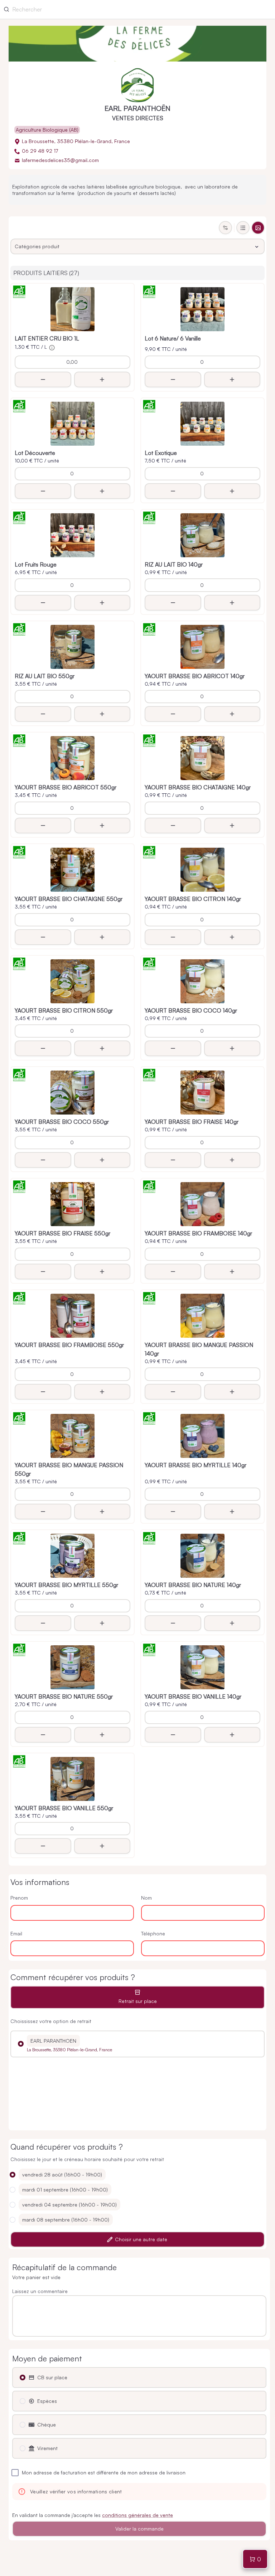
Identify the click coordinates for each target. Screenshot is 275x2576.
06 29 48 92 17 (40, 151)
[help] (52, 348)
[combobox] (137, 246)
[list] (243, 228)
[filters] (225, 228)
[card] (258, 228)
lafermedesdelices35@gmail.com (60, 160)
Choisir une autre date (141, 2239)
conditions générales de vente (137, 2515)
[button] (21, 2044)
